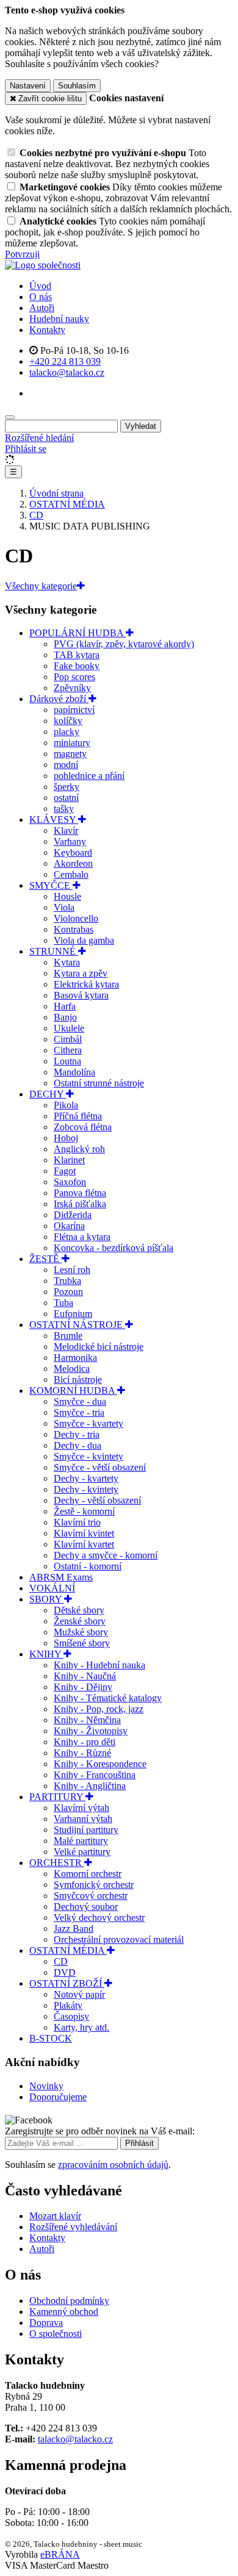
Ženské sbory (80, 1621)
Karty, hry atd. (81, 2027)
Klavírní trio (77, 1522)
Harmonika (75, 1358)
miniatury (72, 743)
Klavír (66, 831)
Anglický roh (79, 1149)
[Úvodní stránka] (43, 265)
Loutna (67, 1061)
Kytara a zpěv (81, 973)
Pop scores (74, 677)
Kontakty (47, 330)
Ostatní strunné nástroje (99, 1083)
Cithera (68, 1050)
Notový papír (79, 1994)
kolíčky (68, 721)
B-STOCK (51, 2038)
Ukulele (69, 1028)
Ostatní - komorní (88, 1566)
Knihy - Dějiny (83, 1687)
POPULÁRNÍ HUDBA (78, 633)
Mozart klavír (55, 2216)
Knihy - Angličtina (90, 1786)
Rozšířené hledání (39, 438)
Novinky (46, 2086)
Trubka (67, 1281)
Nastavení (28, 86)
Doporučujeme (58, 2097)
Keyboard (73, 852)
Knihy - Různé (82, 1753)
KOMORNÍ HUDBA (73, 1390)
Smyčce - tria (79, 1412)
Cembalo (71, 874)
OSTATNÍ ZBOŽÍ (67, 1983)
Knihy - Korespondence (100, 1764)
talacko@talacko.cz (75, 2439)
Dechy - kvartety (86, 1478)
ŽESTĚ (45, 1259)
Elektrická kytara (86, 984)
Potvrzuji (22, 254)
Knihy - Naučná (85, 1676)
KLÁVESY (54, 820)
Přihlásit (139, 2143)
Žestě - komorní (84, 1511)
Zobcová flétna (83, 1127)
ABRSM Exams (61, 1577)
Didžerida (73, 1215)
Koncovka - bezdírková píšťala (114, 1248)
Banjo (65, 1017)
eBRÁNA (60, 2554)
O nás (41, 297)
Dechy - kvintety (86, 1489)
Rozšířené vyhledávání (73, 2227)
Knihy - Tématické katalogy (108, 1698)
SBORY (47, 1599)
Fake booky (77, 666)
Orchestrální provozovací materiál (119, 1939)
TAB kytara (77, 655)
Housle (67, 896)
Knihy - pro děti (85, 1742)
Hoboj (66, 1138)
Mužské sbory (81, 1632)
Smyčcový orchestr (91, 1896)
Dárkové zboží (59, 699)
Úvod (40, 286)
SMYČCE (51, 885)
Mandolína (74, 1072)
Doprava (46, 2323)
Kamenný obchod (64, 2312)
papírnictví (74, 710)
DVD (65, 1972)
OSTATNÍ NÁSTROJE (77, 1325)
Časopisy (71, 2016)
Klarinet (69, 1160)
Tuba (63, 1303)
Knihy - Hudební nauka (99, 1665)
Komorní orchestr (88, 1874)
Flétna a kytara (82, 1237)
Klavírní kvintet (84, 1533)
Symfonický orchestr (94, 1885)
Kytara (67, 962)
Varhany (70, 841)
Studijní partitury (86, 1830)
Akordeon (73, 863)
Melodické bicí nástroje (99, 1347)
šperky (67, 787)
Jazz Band (74, 1928)
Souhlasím (77, 86)
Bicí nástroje (78, 1379)
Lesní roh (72, 1270)
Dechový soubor (86, 1907)
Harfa (65, 1006)
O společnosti (56, 2334)
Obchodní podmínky (69, 2301)
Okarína (69, 1226)
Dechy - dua (78, 1445)
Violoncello (76, 918)
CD (61, 1961)
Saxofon (70, 1182)
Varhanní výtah (83, 1819)
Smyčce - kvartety (88, 1423)
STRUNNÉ (54, 951)
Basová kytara (81, 995)
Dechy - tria (77, 1434)
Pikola (66, 1105)
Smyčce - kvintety (88, 1456)
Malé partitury (81, 1841)
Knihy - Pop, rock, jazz (99, 1709)
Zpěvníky (72, 688)
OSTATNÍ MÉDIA (68, 1950)
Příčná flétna (78, 1116)
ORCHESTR (57, 1863)
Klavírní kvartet (84, 1544)
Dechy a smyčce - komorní (106, 1555)
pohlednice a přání (89, 776)
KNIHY (46, 1654)
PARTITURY (57, 1797)
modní (66, 765)
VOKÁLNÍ (52, 1588)
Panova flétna (80, 1193)
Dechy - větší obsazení (97, 1500)
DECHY (48, 1094)
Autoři (42, 308)
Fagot (65, 1171)
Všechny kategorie (41, 586)
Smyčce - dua (80, 1401)
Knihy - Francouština (95, 1775)
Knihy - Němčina (87, 1720)
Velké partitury (82, 1852)
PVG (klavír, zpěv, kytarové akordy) (124, 644)
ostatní (66, 798)
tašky (64, 809)
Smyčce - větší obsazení (100, 1467)
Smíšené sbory (82, 1643)
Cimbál (68, 1039)
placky (67, 732)
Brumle (68, 1336)
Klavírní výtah (81, 1808)
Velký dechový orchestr (99, 1918)
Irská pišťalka (80, 1204)
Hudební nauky (59, 319)
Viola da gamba (84, 940)
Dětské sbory (79, 1610)
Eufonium (73, 1314)
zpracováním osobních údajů (113, 2165)
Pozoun (68, 1292)
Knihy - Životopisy (91, 1731)
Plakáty (68, 2005)
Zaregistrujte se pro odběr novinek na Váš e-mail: (100, 2131)
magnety (70, 754)
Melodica (72, 1369)
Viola (64, 907)
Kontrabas (74, 929)
